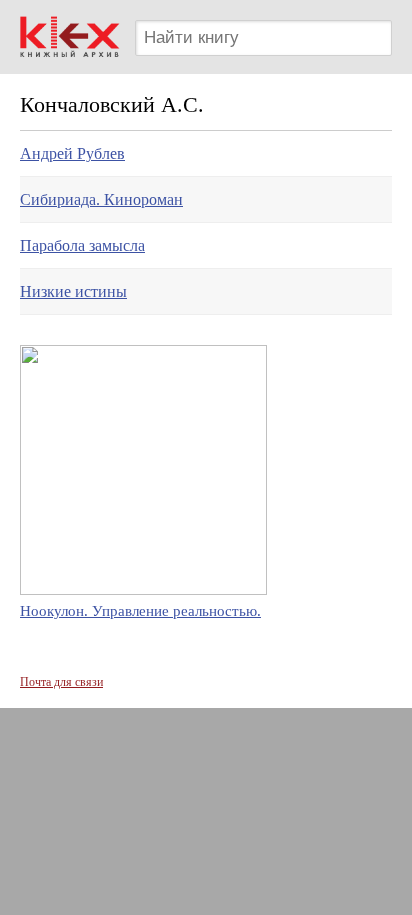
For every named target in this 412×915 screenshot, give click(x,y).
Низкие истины (73, 291)
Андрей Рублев (72, 153)
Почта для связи (61, 682)
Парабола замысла (82, 245)
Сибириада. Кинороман (101, 199)
